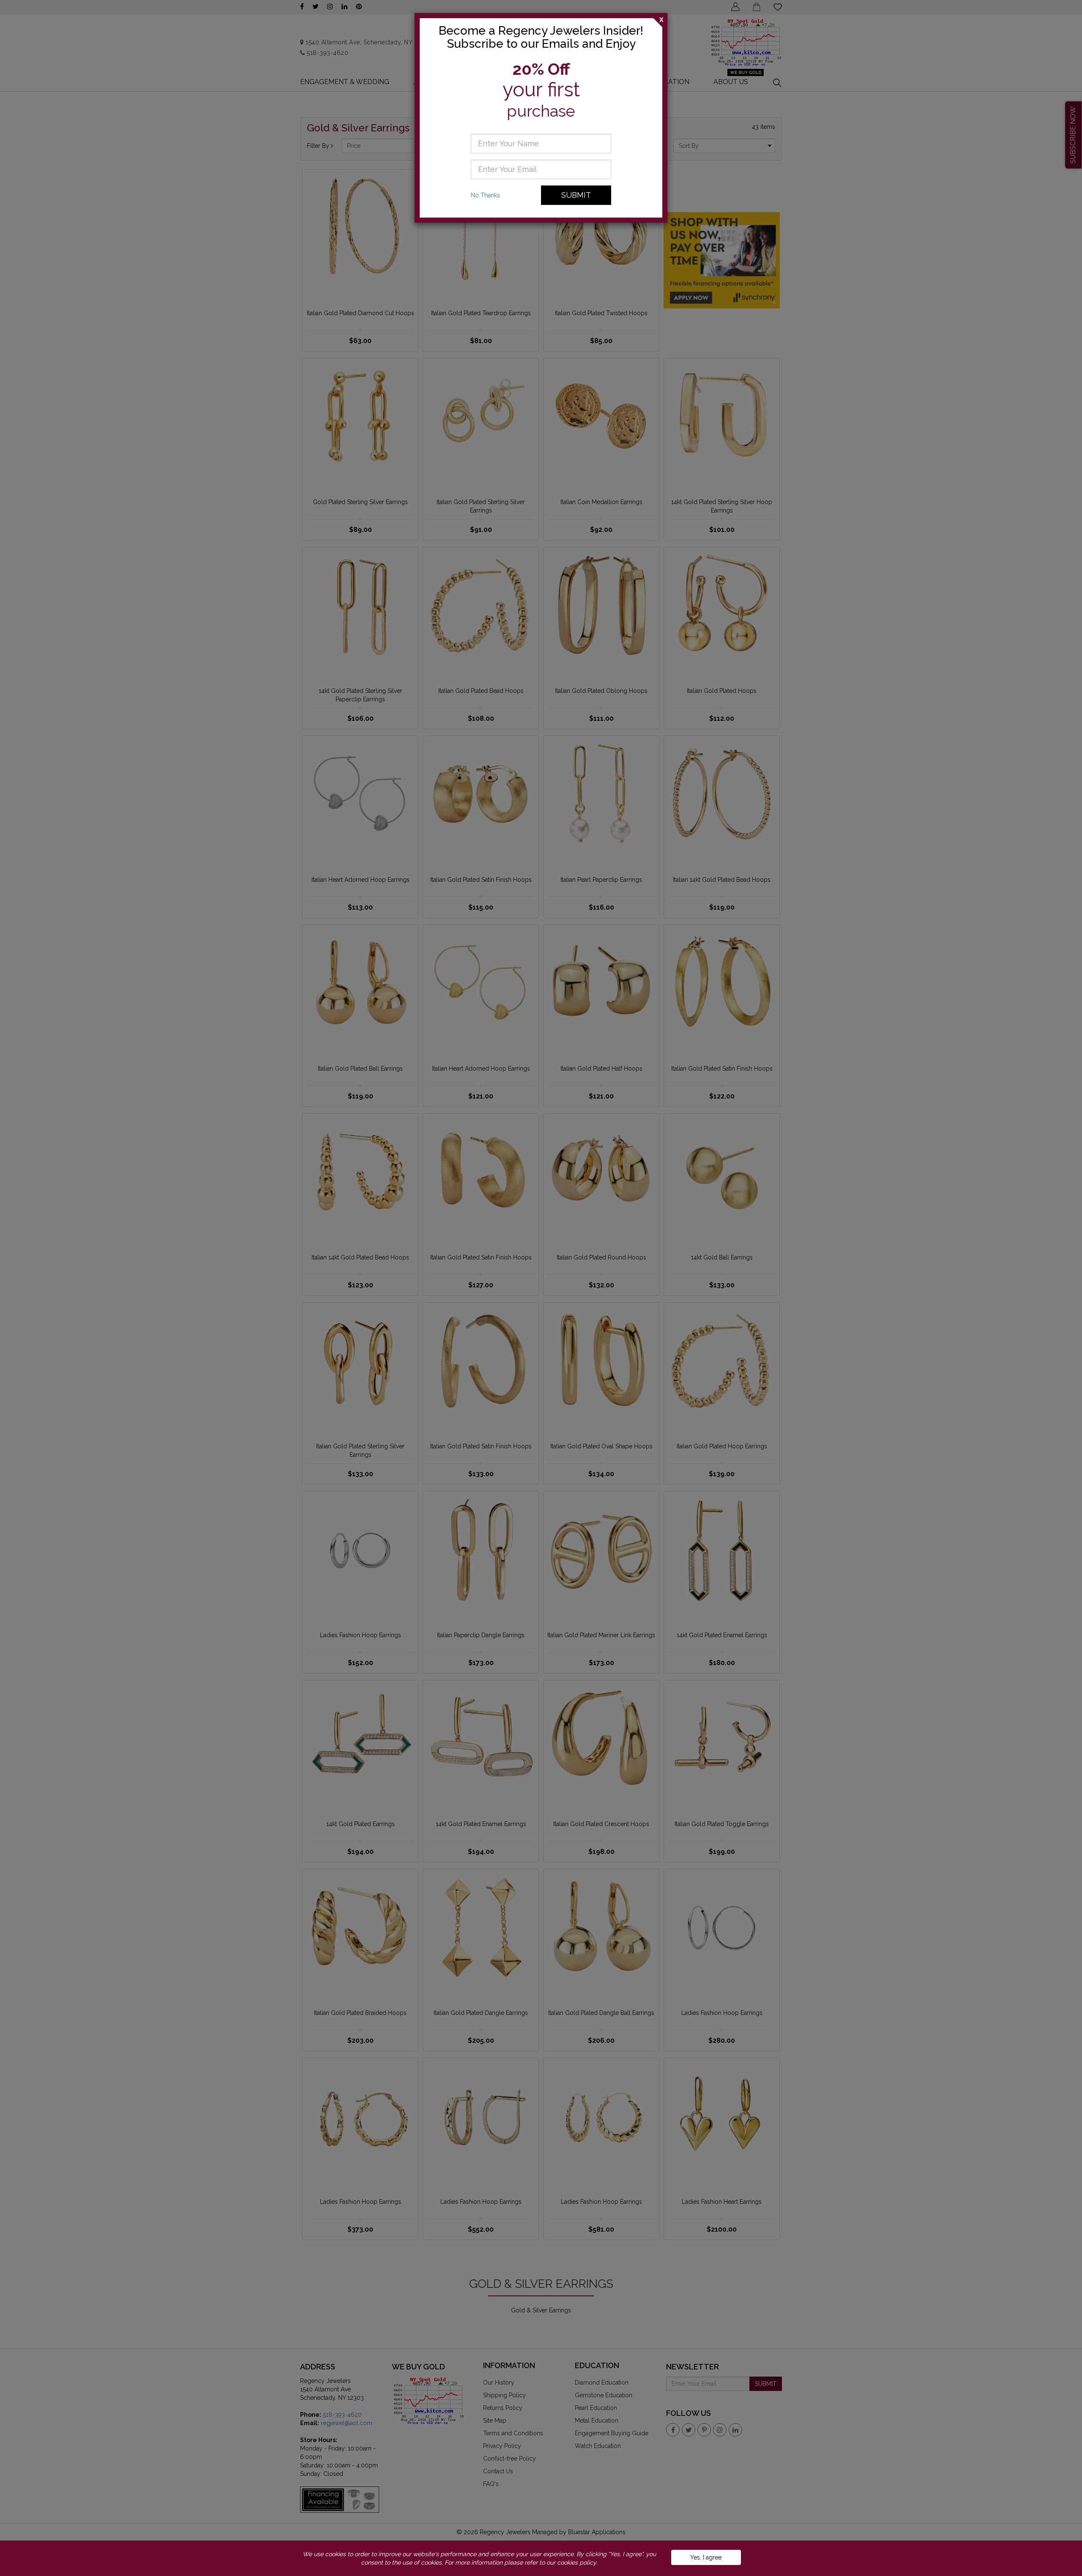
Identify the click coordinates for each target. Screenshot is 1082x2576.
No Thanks (485, 195)
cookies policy (577, 2562)
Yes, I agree (706, 2557)
